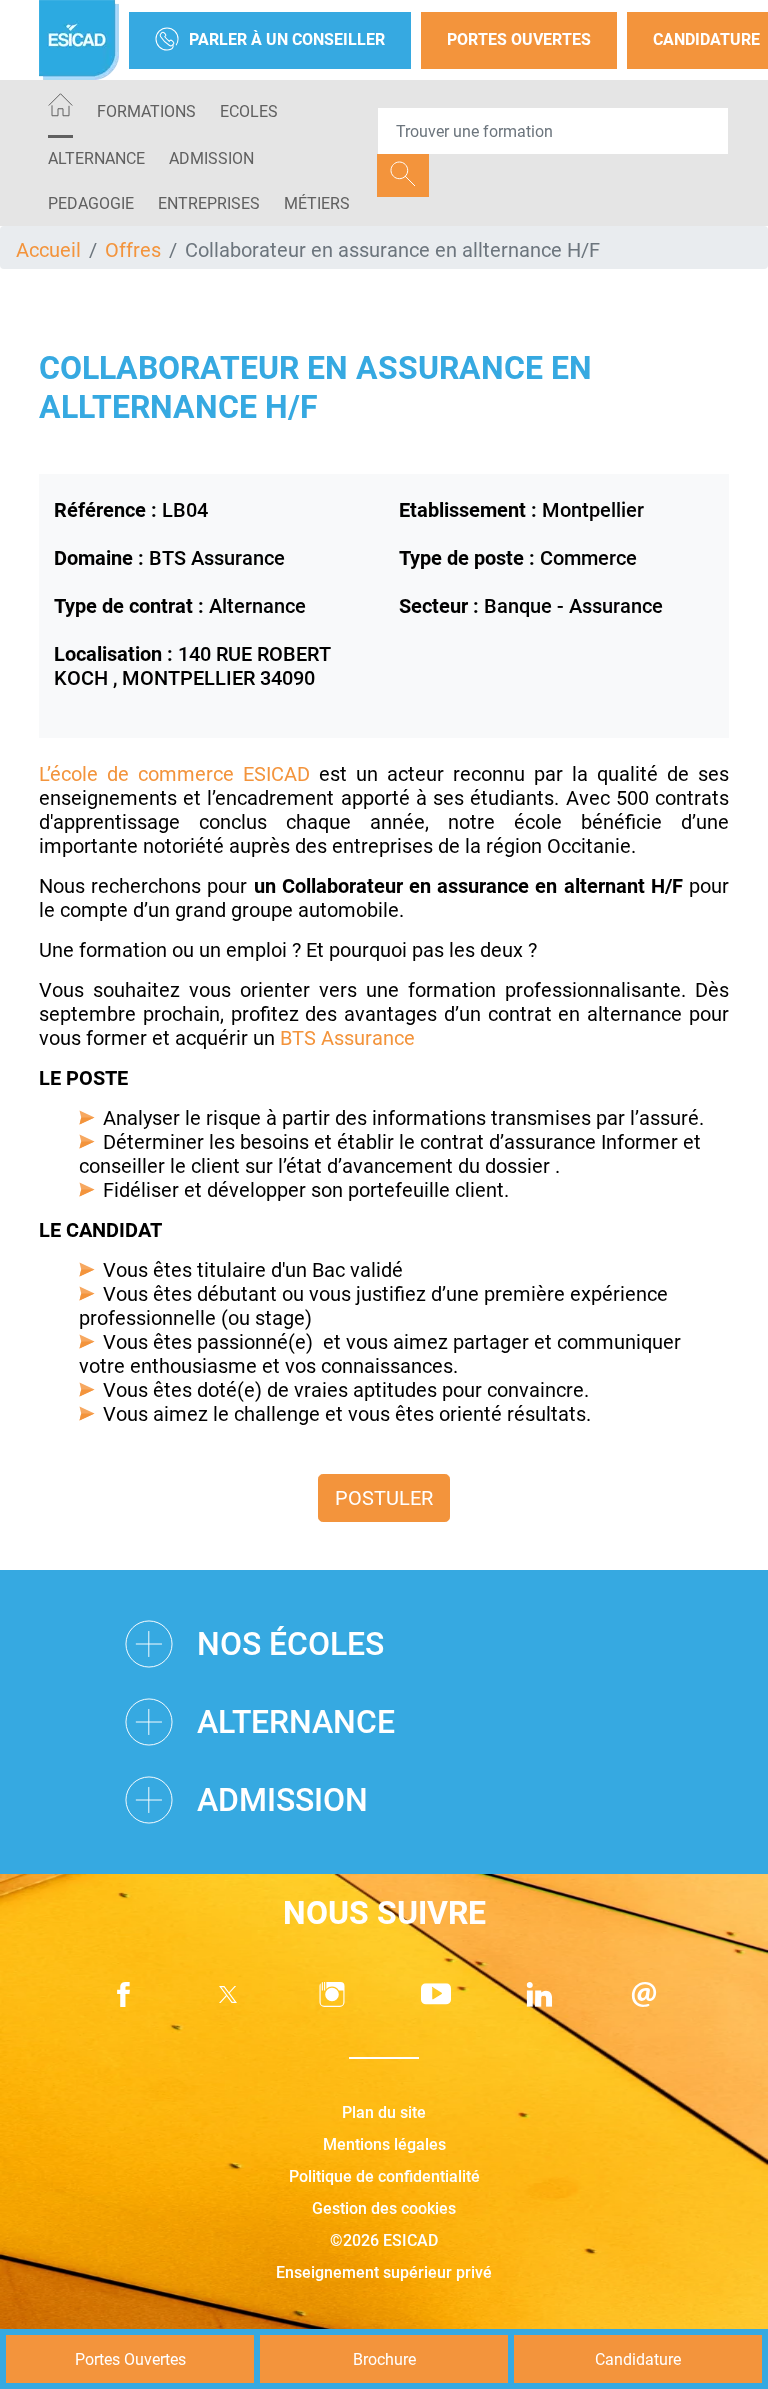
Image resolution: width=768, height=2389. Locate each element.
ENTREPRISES (209, 203)
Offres (133, 250)
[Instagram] (332, 1994)
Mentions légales (384, 2144)
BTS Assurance (347, 1038)
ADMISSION (211, 158)
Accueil (48, 250)
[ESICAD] (79, 40)
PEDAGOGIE (91, 203)
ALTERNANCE (96, 158)
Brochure (384, 2359)
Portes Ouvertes (519, 39)
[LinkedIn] (540, 1994)
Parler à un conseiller (287, 39)
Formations (146, 111)
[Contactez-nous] (644, 1994)
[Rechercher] (403, 175)
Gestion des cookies (384, 2208)
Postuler (384, 1498)
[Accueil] (60, 108)
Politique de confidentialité (384, 2176)
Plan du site (384, 2112)
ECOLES (249, 111)
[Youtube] (436, 1994)
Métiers (317, 203)
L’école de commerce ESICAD (174, 774)
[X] (228, 1994)
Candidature (638, 2359)
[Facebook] (124, 1994)
